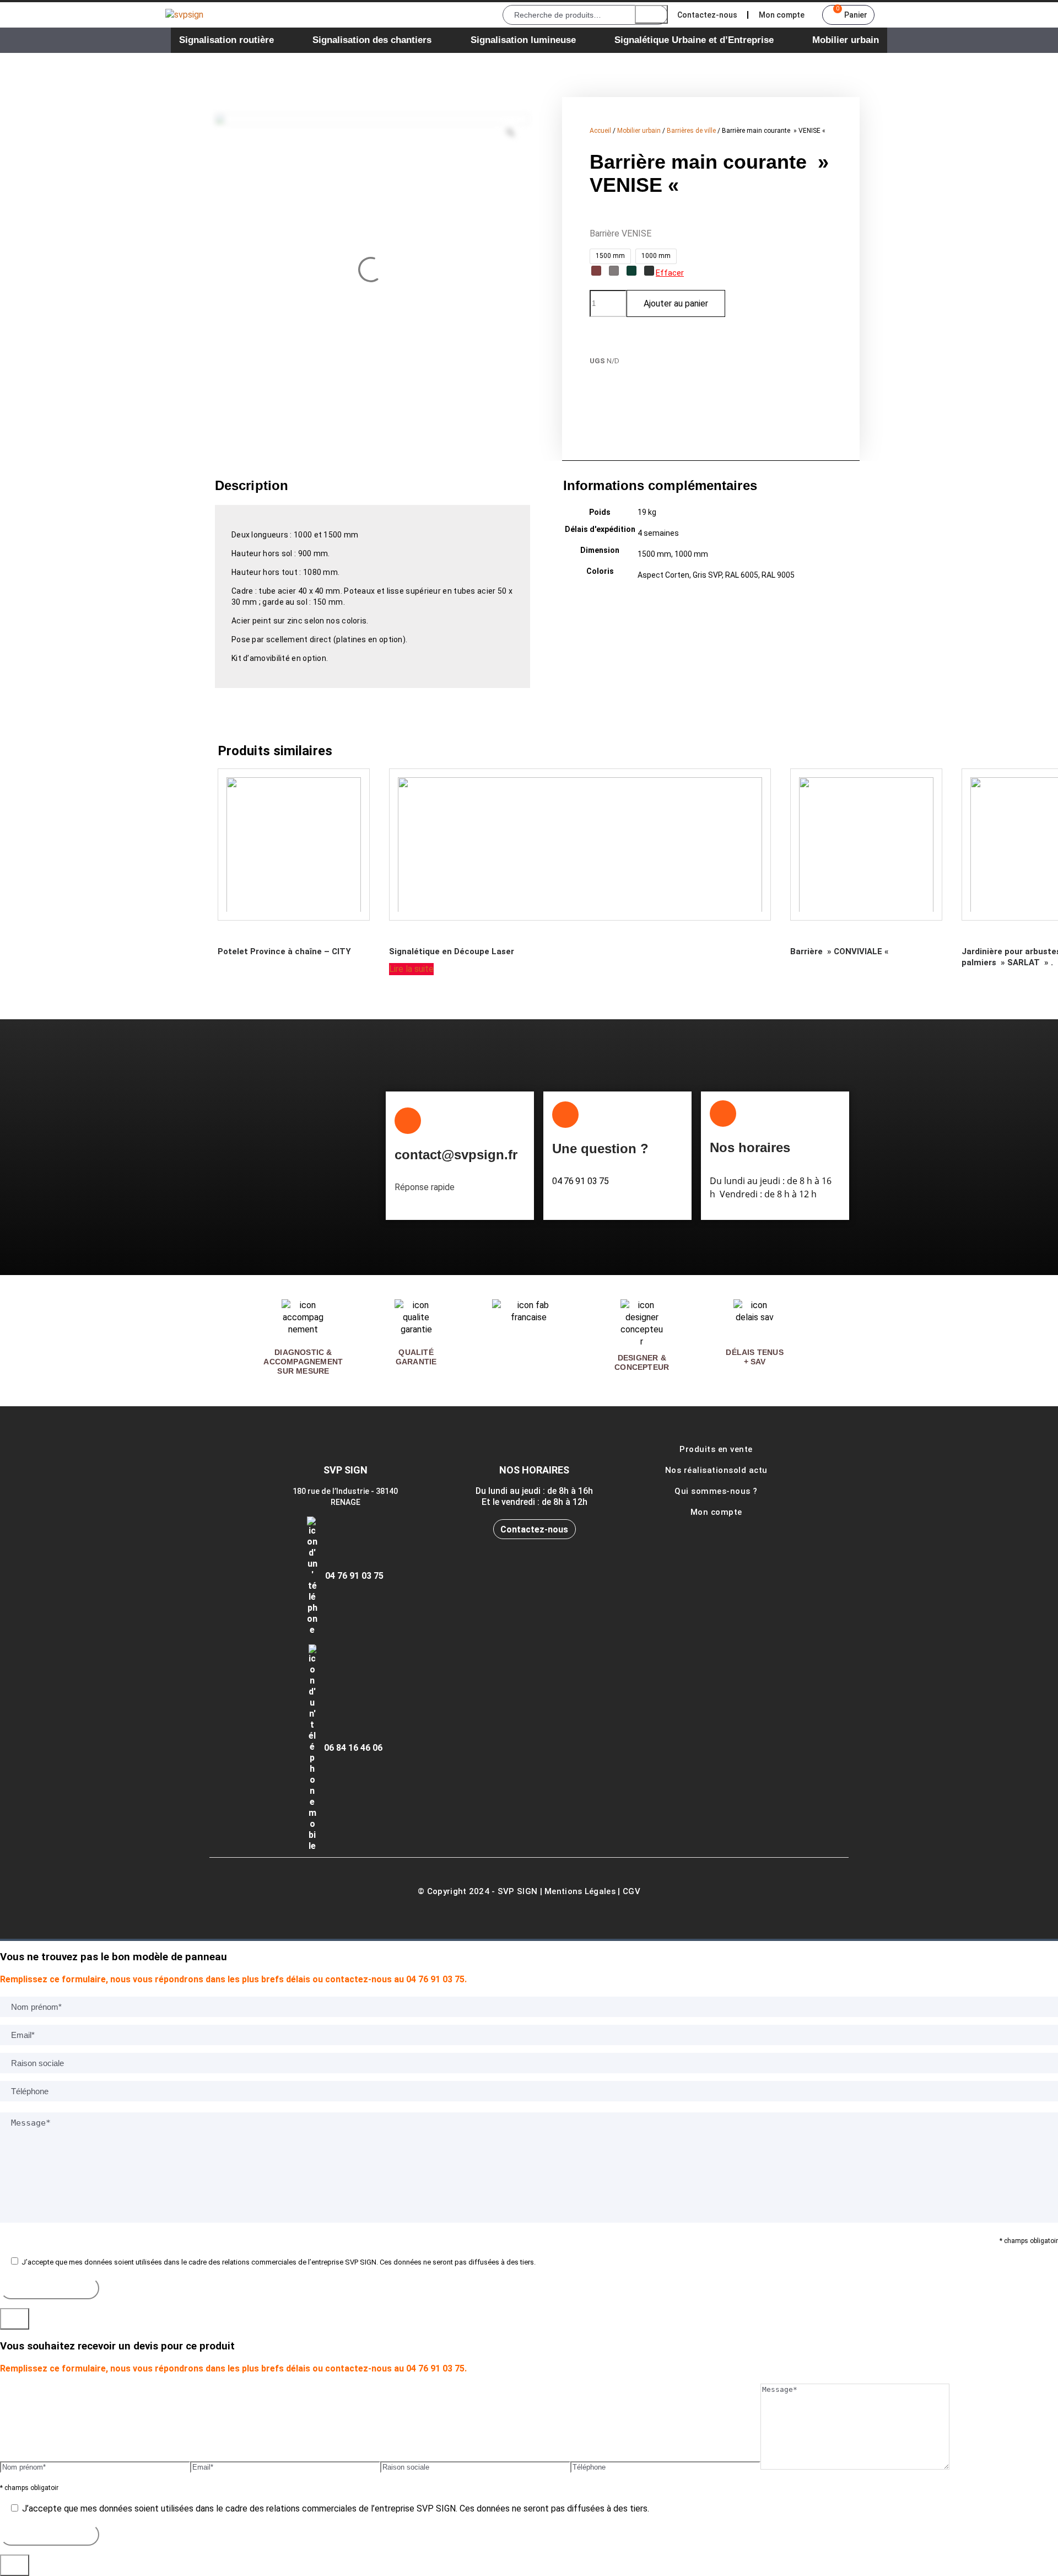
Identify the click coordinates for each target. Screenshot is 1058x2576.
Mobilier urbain (846, 40)
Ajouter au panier (676, 303)
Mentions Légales (580, 1891)
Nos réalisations (699, 1470)
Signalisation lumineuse (523, 40)
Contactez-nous (707, 15)
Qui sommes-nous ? (716, 1491)
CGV (631, 1891)
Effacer (670, 273)
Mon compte (782, 15)
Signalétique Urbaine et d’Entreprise (694, 40)
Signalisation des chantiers (372, 40)
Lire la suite (411, 969)
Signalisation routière (226, 40)
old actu (751, 1470)
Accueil (600, 131)
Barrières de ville (691, 131)
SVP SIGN (517, 1891)
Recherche (651, 14)
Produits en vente (716, 1449)
